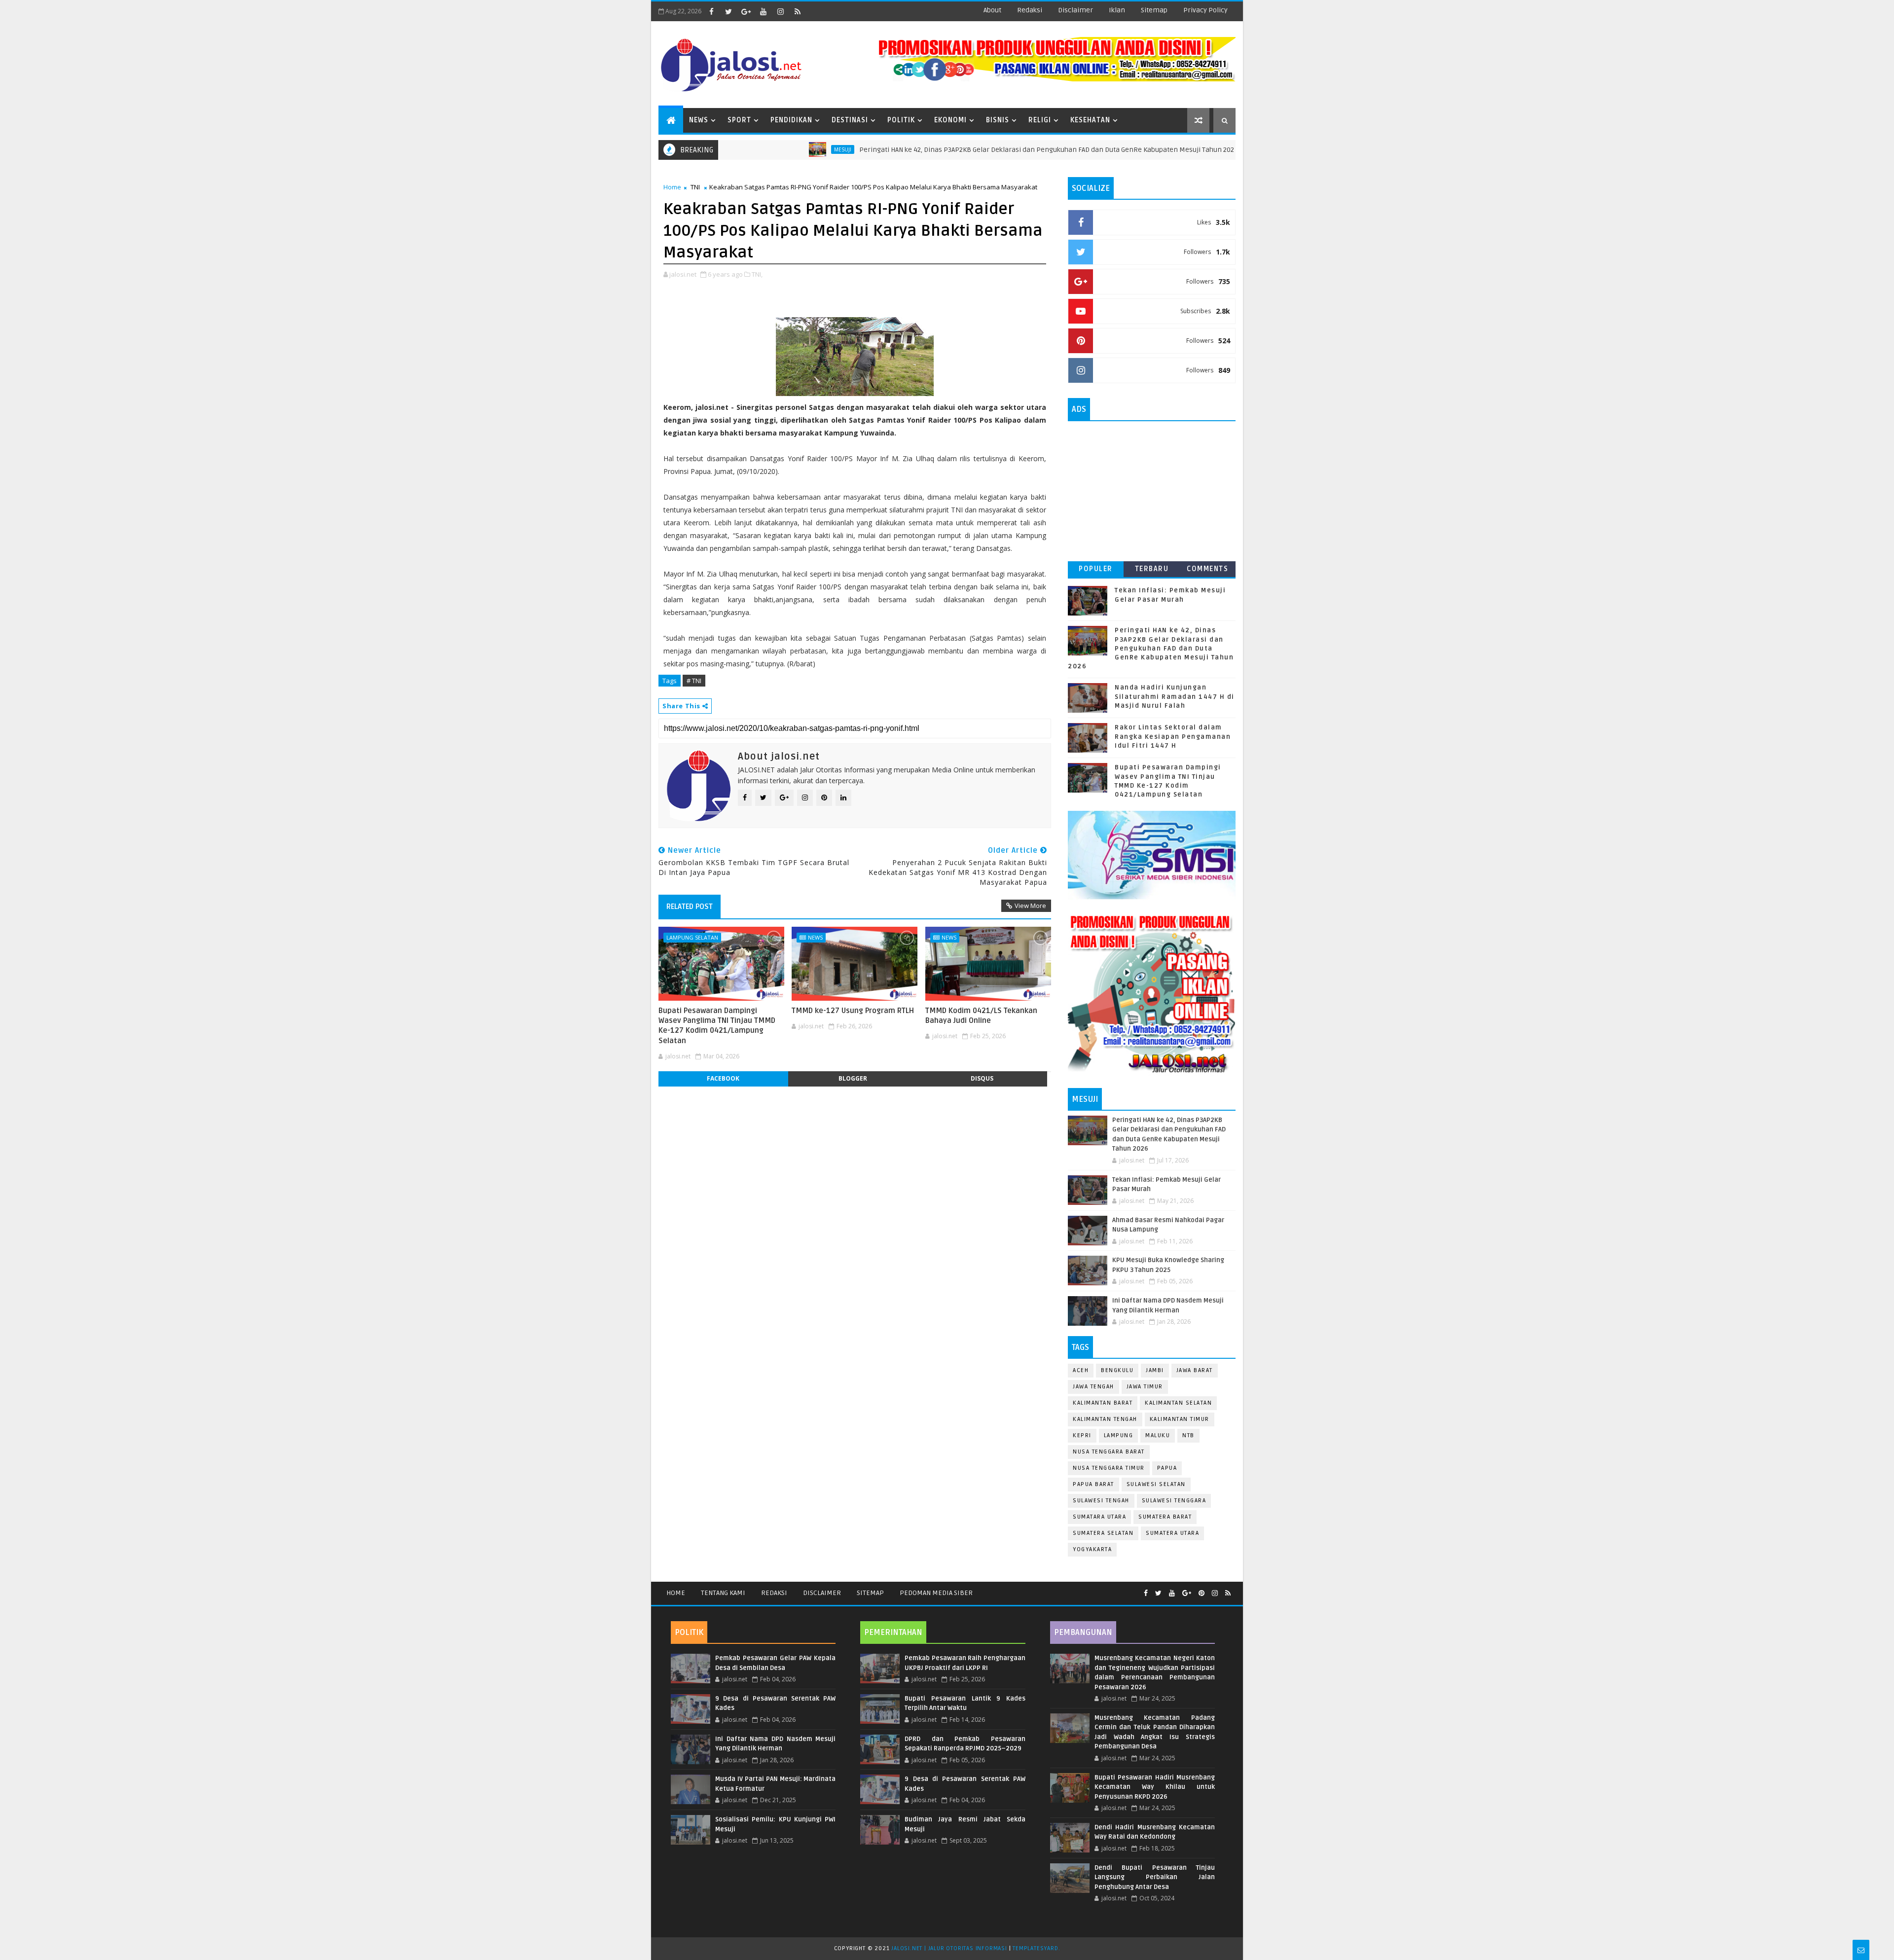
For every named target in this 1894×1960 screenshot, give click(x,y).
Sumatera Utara (1172, 1533)
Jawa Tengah (1093, 1387)
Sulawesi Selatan (1156, 1484)
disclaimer (1075, 10)
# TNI (694, 681)
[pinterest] (1202, 1593)
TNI (695, 187)
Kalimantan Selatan (1178, 1403)
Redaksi (774, 1593)
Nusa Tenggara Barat (1109, 1452)
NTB (1188, 1435)
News (699, 120)
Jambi (1155, 1370)
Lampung (1119, 1435)
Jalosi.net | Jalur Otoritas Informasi (949, 1948)
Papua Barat (1093, 1484)
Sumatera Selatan (1103, 1533)
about (992, 10)
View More (1030, 906)
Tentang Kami (723, 1593)
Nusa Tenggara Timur (1109, 1468)
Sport (739, 120)
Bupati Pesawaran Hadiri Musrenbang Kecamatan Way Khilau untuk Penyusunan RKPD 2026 (1155, 1787)
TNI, (757, 274)
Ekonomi (950, 120)
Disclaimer (822, 1593)
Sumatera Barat (1165, 1517)
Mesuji (745, 149)
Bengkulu (1117, 1370)
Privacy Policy (1205, 10)
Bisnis (998, 120)
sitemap (1154, 10)
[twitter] (728, 11)
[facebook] (711, 11)
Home (672, 187)
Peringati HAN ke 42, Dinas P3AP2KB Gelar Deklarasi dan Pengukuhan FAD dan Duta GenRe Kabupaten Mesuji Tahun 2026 (950, 150)
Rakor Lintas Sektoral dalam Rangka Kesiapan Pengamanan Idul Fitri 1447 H (1173, 736)
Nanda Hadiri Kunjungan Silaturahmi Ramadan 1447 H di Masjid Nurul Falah (1175, 696)
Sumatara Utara (1099, 1517)
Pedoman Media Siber (936, 1593)
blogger (853, 1078)
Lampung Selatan (692, 937)
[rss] (798, 11)
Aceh (1081, 1370)
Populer (1096, 569)
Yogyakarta (1092, 1549)
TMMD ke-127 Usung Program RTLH (853, 1011)
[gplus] (746, 11)
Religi (1040, 120)
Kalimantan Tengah (1105, 1419)
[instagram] (780, 11)
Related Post (690, 907)
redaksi (1030, 10)
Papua (1167, 1468)
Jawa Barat (1195, 1370)
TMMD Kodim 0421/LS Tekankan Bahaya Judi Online (981, 1016)
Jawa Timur (1145, 1387)
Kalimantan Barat (1103, 1403)
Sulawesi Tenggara (1174, 1501)
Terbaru (1152, 569)
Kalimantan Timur (1180, 1419)
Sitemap (870, 1593)
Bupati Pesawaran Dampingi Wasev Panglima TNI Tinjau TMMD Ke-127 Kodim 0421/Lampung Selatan (717, 1026)
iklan (1117, 10)
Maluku (1158, 1435)
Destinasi (850, 120)
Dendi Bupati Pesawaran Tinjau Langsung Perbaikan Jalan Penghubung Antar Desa (1155, 1877)
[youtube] (763, 11)
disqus (982, 1078)
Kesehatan (1090, 120)
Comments (1207, 569)
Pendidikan (791, 120)
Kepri (1082, 1435)
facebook (723, 1078)
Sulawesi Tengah (1101, 1501)
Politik (901, 120)
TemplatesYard (1035, 1948)
